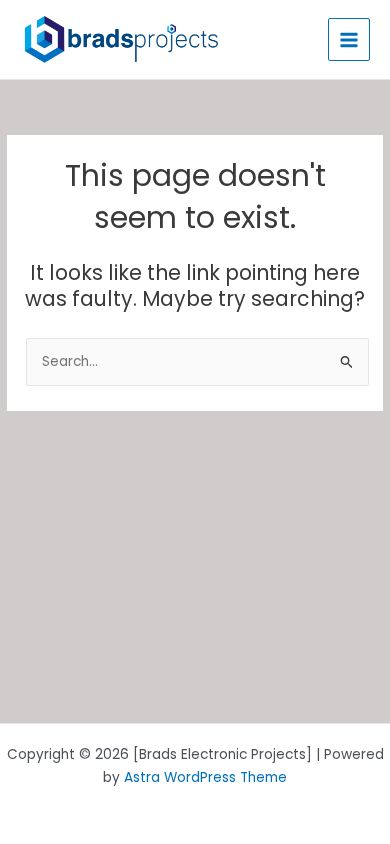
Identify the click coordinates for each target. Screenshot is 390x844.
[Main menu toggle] (349, 39)
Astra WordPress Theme (205, 777)
